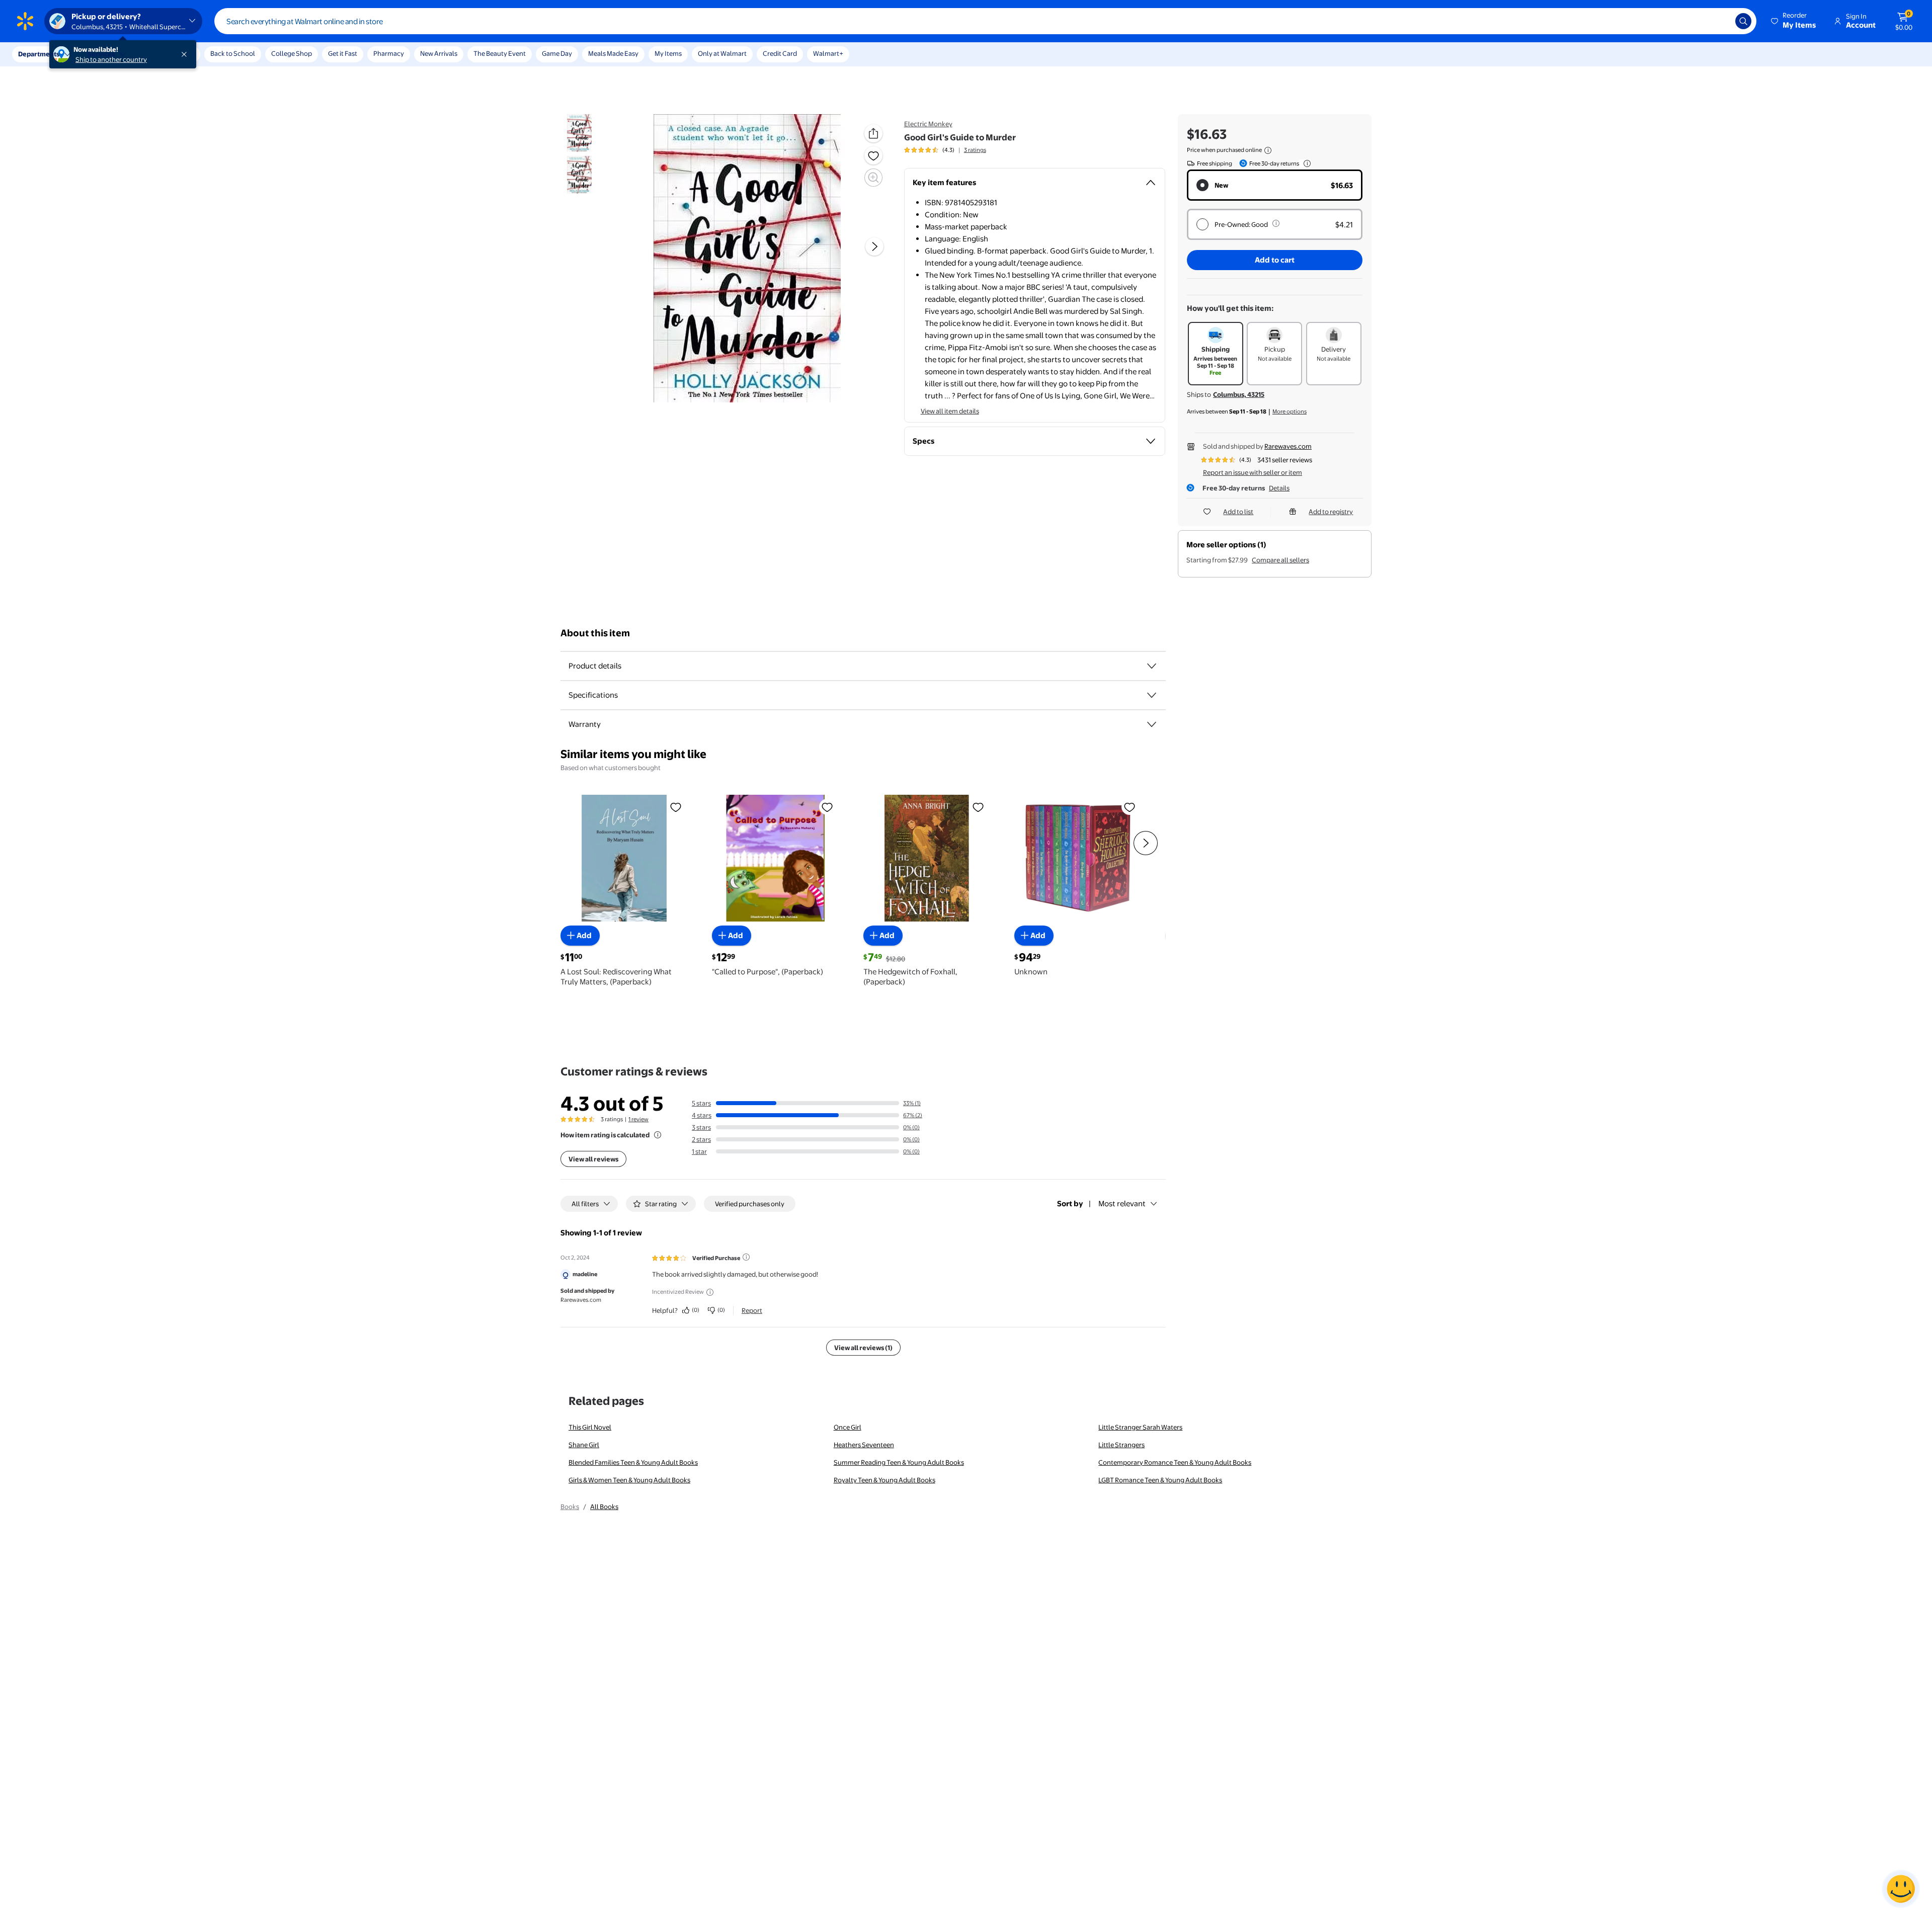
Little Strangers (1121, 1445)
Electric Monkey (928, 124)
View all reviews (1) (863, 1348)
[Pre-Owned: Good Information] (1276, 223)
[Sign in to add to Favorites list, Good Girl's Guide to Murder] (873, 155)
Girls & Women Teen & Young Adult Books (629, 1480)
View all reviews (593, 1159)
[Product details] (1152, 666)
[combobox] (985, 21)
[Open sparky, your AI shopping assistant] (1901, 1889)
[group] (945, 150)
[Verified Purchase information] (746, 1257)
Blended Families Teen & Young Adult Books (633, 1462)
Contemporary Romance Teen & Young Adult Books (1175, 1462)
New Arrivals (439, 53)
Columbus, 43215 (1239, 394)
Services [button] (101, 54)
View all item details (950, 411)
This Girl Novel (590, 1427)
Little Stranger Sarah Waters (1140, 1427)
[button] (1794, 21)
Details (1279, 488)
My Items (668, 53)
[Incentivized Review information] (710, 1292)
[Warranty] (1152, 724)
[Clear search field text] (1720, 21)
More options (1290, 411)
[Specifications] (1152, 695)
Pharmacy (389, 53)
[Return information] (1305, 163)
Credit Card (780, 53)
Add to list (1238, 512)
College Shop (292, 53)
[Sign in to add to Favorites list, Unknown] (1130, 807)
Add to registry (1331, 512)
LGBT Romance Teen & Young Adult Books (1160, 1480)
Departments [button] (39, 54)
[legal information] (1268, 150)
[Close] (186, 54)
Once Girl (848, 1427)
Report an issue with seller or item (1253, 472)
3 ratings (975, 150)
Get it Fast (343, 53)
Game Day (557, 53)
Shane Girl (584, 1445)
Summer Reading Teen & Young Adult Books (899, 1462)
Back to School (233, 53)
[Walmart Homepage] (25, 21)
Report (752, 1310)
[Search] (1743, 21)
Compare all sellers (1280, 560)
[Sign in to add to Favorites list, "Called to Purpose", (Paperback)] (827, 807)
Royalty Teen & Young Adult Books (884, 1480)
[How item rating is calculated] (658, 1135)
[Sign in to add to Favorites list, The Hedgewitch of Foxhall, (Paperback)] (978, 807)
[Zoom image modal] (873, 178)
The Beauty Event (500, 53)
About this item (595, 633)
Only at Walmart (722, 53)
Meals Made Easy (613, 53)
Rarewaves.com (1288, 446)
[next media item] (874, 246)
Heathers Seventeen (864, 1445)
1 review (638, 1119)
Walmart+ (828, 53)
